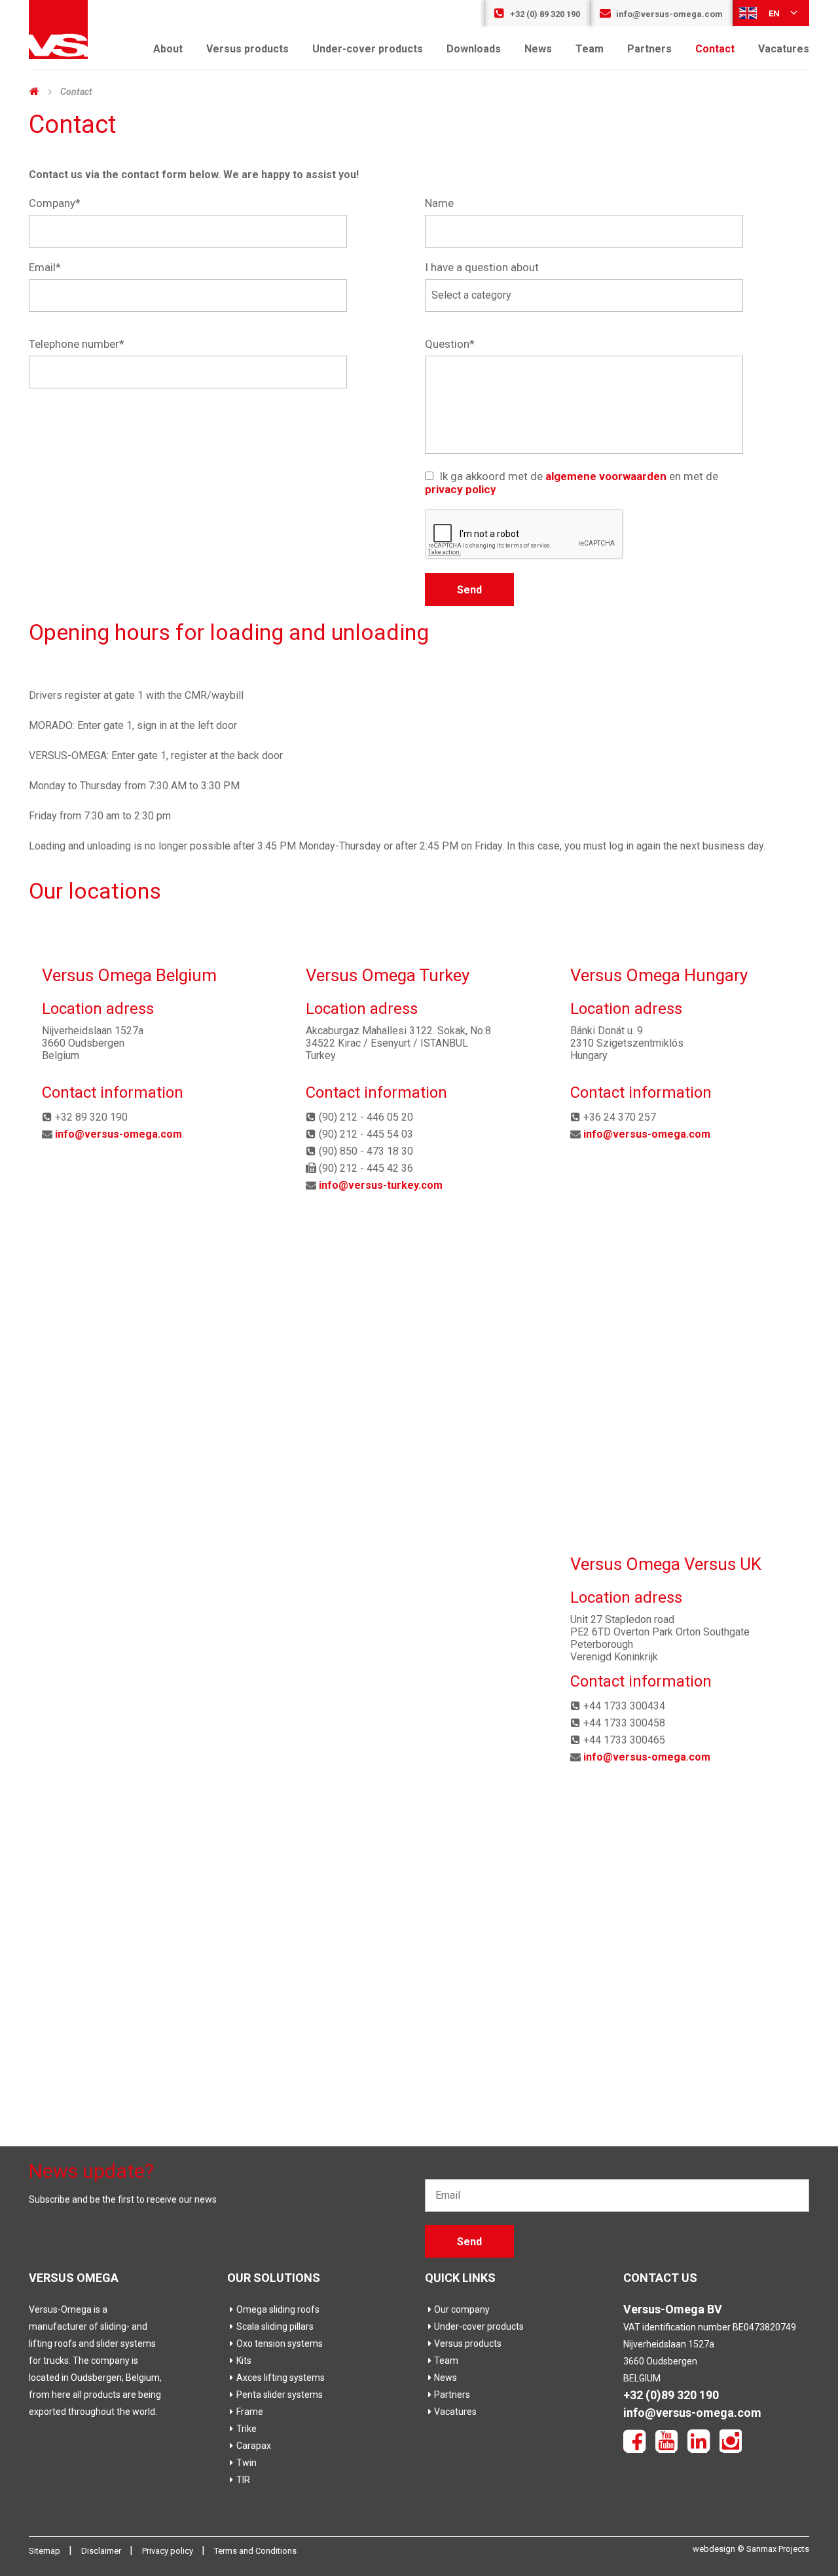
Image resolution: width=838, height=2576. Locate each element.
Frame (250, 2412)
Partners (649, 49)
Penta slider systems (280, 2395)
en (774, 13)
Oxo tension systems (280, 2343)
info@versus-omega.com (668, 14)
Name (439, 203)
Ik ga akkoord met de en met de (572, 483)
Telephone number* (77, 344)
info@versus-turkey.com (381, 1185)
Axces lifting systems (281, 2378)
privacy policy (461, 489)
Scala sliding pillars (275, 2326)
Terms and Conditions (255, 2551)
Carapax (254, 2446)
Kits (244, 2361)
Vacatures (784, 49)
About (168, 49)
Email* (45, 267)
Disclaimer (102, 2551)
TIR (243, 2480)
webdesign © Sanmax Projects (751, 2549)
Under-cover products (368, 49)
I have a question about (482, 267)
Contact (715, 49)
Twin (246, 2463)
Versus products (247, 49)
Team (590, 49)
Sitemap (46, 2551)
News (538, 49)
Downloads (474, 49)
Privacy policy (169, 2551)
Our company (462, 2309)
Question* (450, 344)
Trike (246, 2429)
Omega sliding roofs (278, 2309)
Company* (55, 203)
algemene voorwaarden (606, 476)
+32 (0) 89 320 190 (544, 14)
